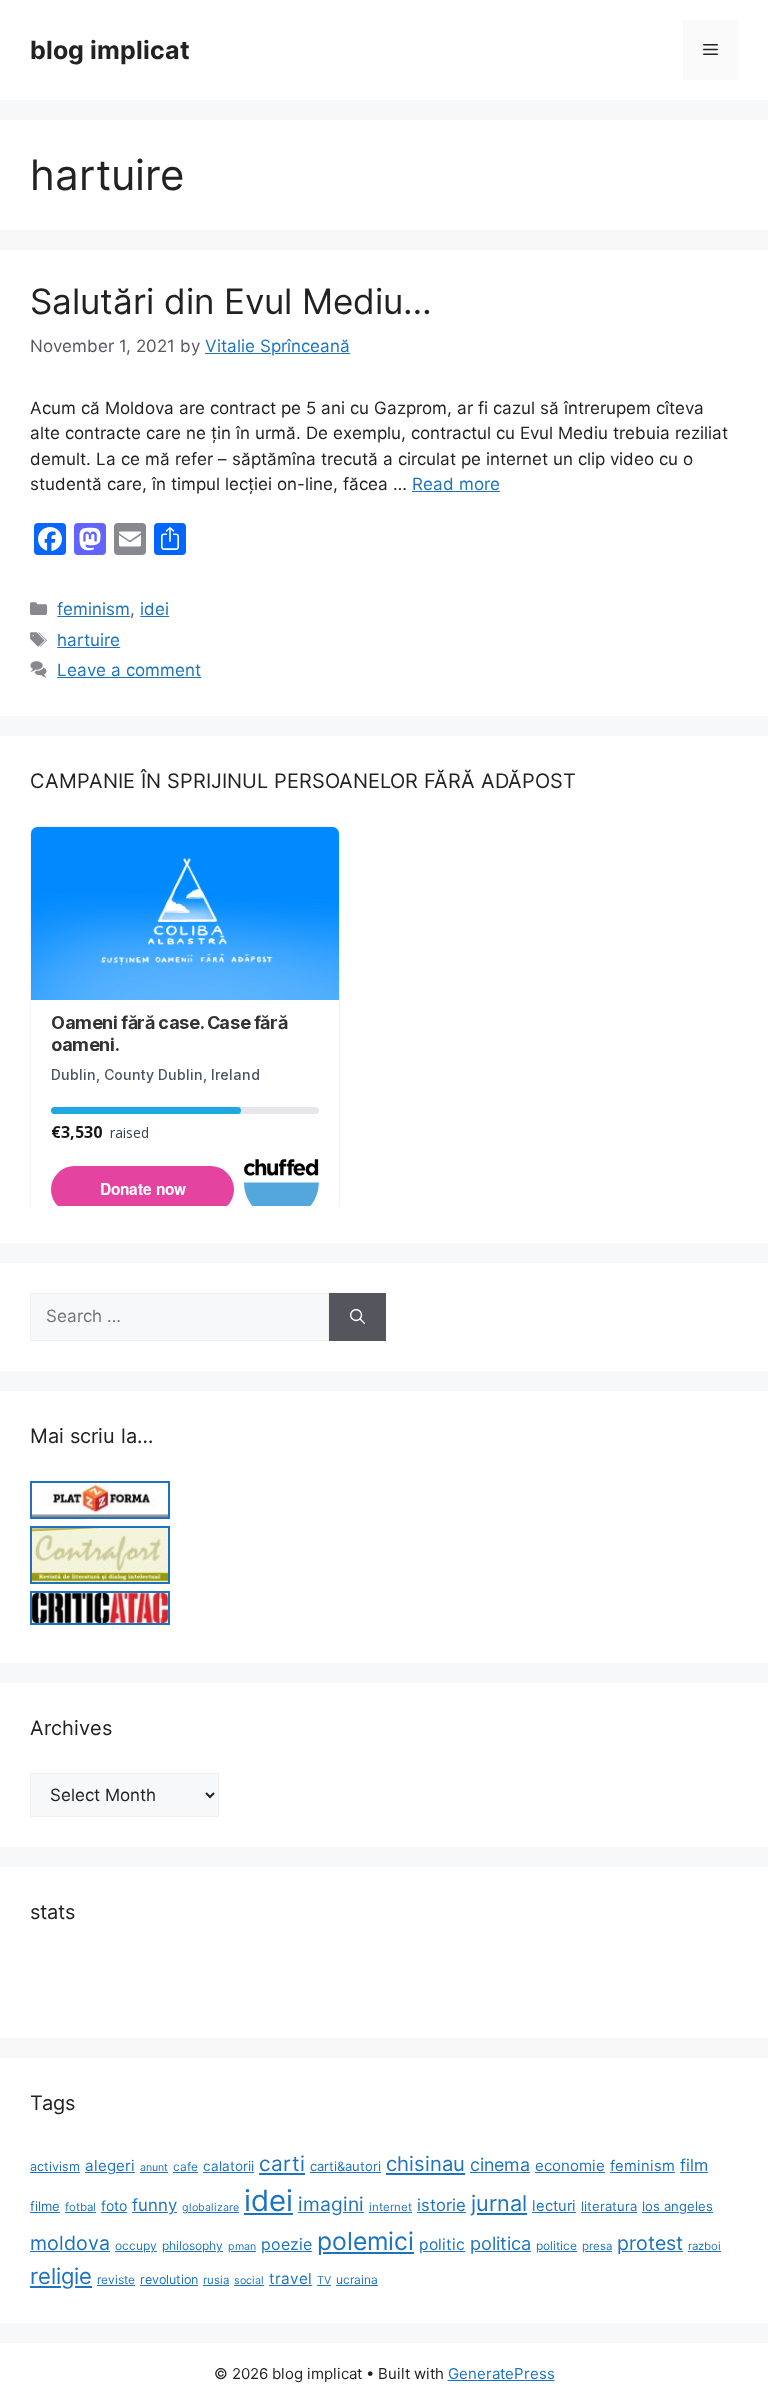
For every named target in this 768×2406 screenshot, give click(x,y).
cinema (500, 2164)
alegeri (110, 2165)
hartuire (88, 640)
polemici (365, 2241)
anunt (154, 2167)
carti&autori (345, 2166)
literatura (609, 2206)
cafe (185, 2166)
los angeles (677, 2206)
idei (154, 609)
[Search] (357, 1317)
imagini (331, 2204)
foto (114, 2205)
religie (61, 2276)
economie (570, 2165)
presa (597, 2246)
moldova (70, 2243)
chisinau (425, 2163)
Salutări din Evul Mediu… (231, 301)
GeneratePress (501, 2373)
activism (55, 2166)
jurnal (499, 2203)
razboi (704, 2246)
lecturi (554, 2206)
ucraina (357, 2279)
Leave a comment (129, 670)
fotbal (80, 2207)
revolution (169, 2279)
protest (650, 2243)
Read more (456, 484)
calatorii (228, 2166)
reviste (116, 2279)
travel (290, 2278)
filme (45, 2206)
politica (500, 2243)
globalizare (210, 2207)
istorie (441, 2205)
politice (556, 2245)
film (694, 2165)
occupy (136, 2245)
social (249, 2280)
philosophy (192, 2245)
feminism (93, 609)
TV (324, 2280)
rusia (216, 2280)
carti (282, 2163)
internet (390, 2207)
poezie (286, 2244)
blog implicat (110, 50)
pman (242, 2246)
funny (154, 2205)
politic (442, 2244)
